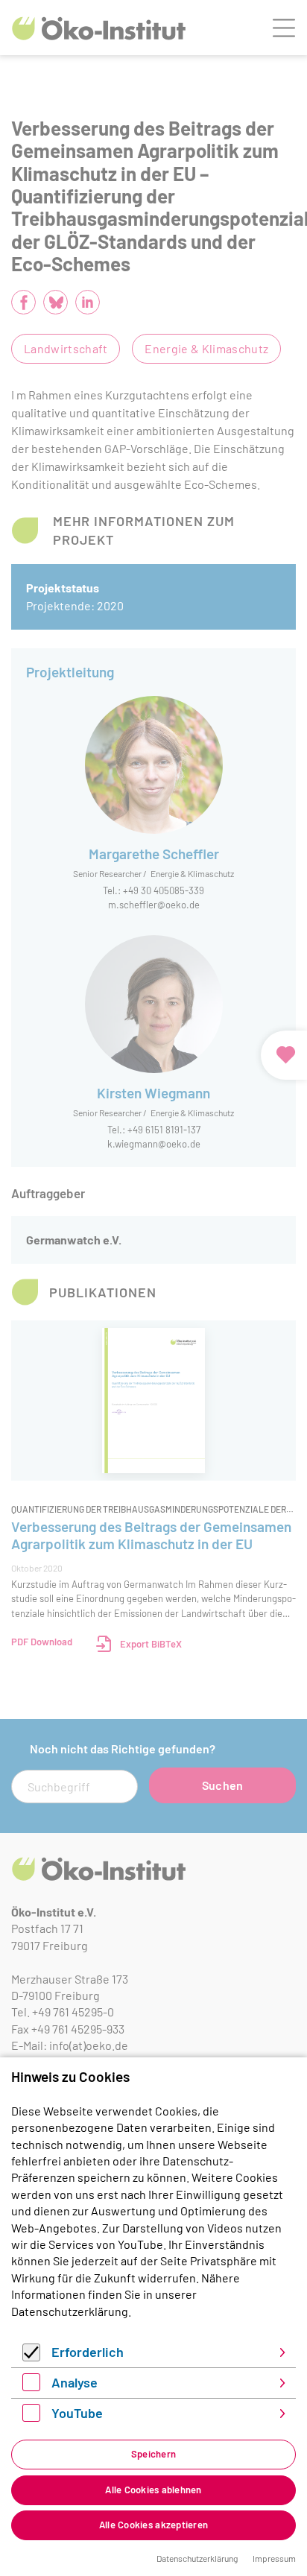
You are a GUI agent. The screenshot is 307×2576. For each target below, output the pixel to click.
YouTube (77, 2413)
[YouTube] (31, 2417)
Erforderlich (88, 2352)
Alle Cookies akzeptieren (153, 2525)
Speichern (153, 2454)
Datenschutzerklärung (70, 2311)
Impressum (274, 2558)
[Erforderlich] (31, 2357)
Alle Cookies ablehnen (153, 2490)
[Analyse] (31, 2386)
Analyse (75, 2382)
